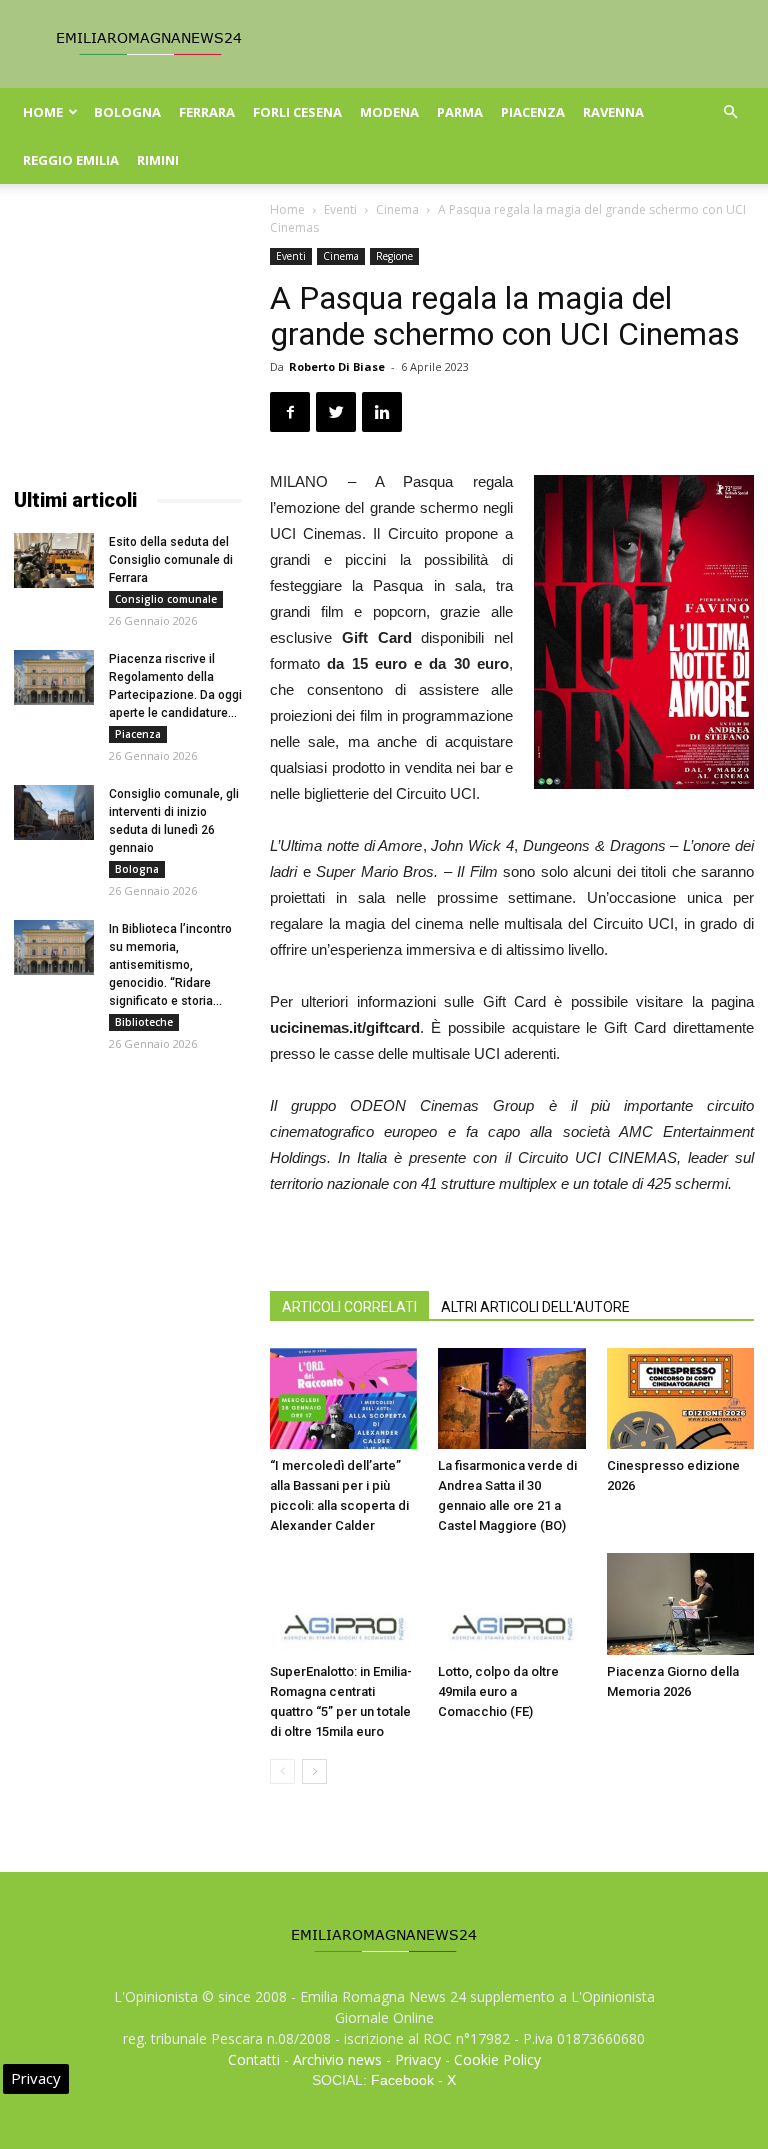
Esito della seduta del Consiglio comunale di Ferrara (171, 560)
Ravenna (613, 112)
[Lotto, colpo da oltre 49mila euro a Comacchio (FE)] (511, 1603)
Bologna (127, 112)
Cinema (397, 209)
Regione (394, 256)
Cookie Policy (497, 2059)
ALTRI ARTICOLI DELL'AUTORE (535, 1307)
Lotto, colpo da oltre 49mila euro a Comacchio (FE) (498, 1691)
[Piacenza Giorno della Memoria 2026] (680, 1603)
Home (43, 112)
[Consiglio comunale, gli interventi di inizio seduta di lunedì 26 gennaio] (54, 812)
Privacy (418, 2059)
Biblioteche (144, 1022)
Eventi (340, 209)
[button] (730, 112)
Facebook (402, 2080)
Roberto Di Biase (337, 366)
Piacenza (533, 112)
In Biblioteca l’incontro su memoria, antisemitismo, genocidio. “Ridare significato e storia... (170, 965)
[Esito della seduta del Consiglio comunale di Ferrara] (54, 560)
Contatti (254, 2059)
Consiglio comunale (166, 599)
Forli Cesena (297, 112)
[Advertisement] (128, 348)
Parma (460, 112)
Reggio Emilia (71, 160)
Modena (389, 112)
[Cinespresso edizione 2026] (680, 1398)
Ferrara (207, 112)
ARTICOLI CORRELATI (349, 1307)
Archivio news (337, 2059)
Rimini (158, 160)
